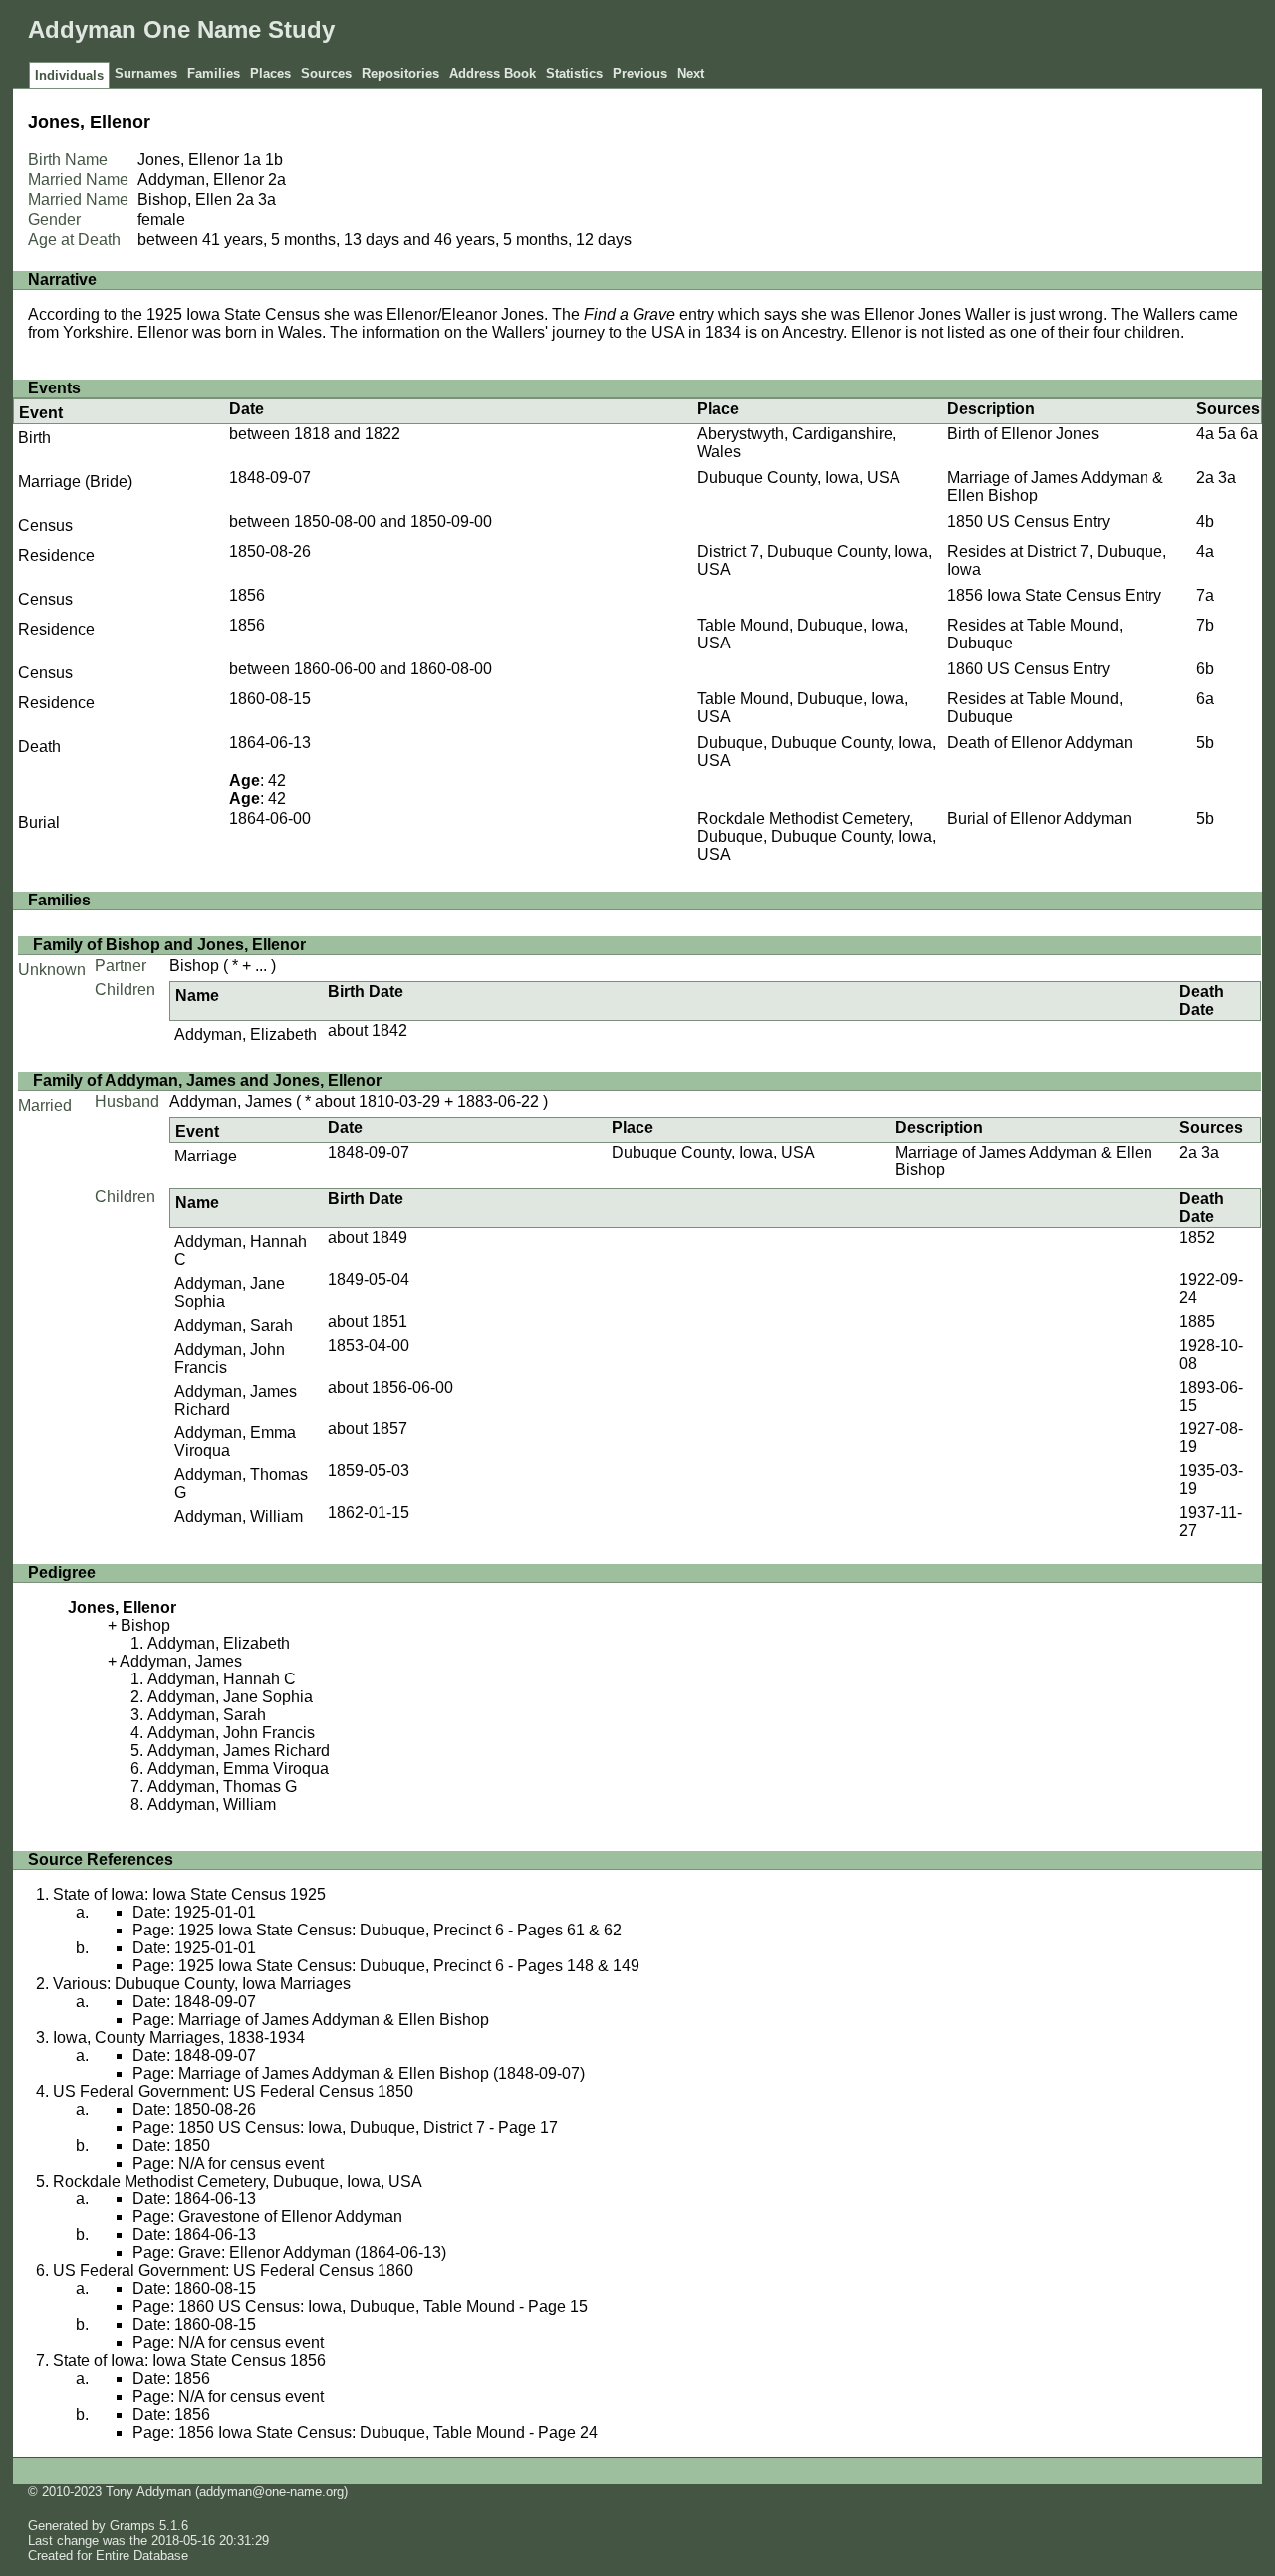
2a (277, 180)
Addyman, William (239, 1517)
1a (252, 160)
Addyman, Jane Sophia (230, 1697)
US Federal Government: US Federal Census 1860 (233, 2271)
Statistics (574, 73)
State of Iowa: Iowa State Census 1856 (189, 2360)
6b (1205, 669)
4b (1205, 521)
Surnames (146, 73)
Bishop (194, 966)
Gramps (132, 2526)
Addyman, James (231, 1101)
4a (1205, 434)
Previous (640, 73)
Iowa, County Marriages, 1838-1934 (179, 2038)
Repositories (400, 73)
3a (267, 200)
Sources (326, 73)
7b (1205, 625)
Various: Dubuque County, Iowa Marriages (202, 1984)
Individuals (69, 75)
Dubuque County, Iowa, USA (799, 478)
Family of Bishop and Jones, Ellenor (169, 945)
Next (691, 73)
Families (214, 73)
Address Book (493, 73)
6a (1249, 434)
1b (274, 160)
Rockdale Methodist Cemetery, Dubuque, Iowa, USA (238, 2181)
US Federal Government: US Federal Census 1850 (233, 2091)
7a (1205, 595)
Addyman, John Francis (231, 1733)
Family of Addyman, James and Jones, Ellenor (207, 1080)
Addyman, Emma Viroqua (238, 1769)
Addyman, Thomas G (222, 1787)
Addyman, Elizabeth (246, 1034)
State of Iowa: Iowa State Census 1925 (189, 1894)
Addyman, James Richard (239, 1751)
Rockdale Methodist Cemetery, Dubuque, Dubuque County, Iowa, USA (817, 836)
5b (1205, 743)
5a (1227, 434)
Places (270, 73)
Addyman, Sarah (234, 1325)
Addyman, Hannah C (222, 1679)
